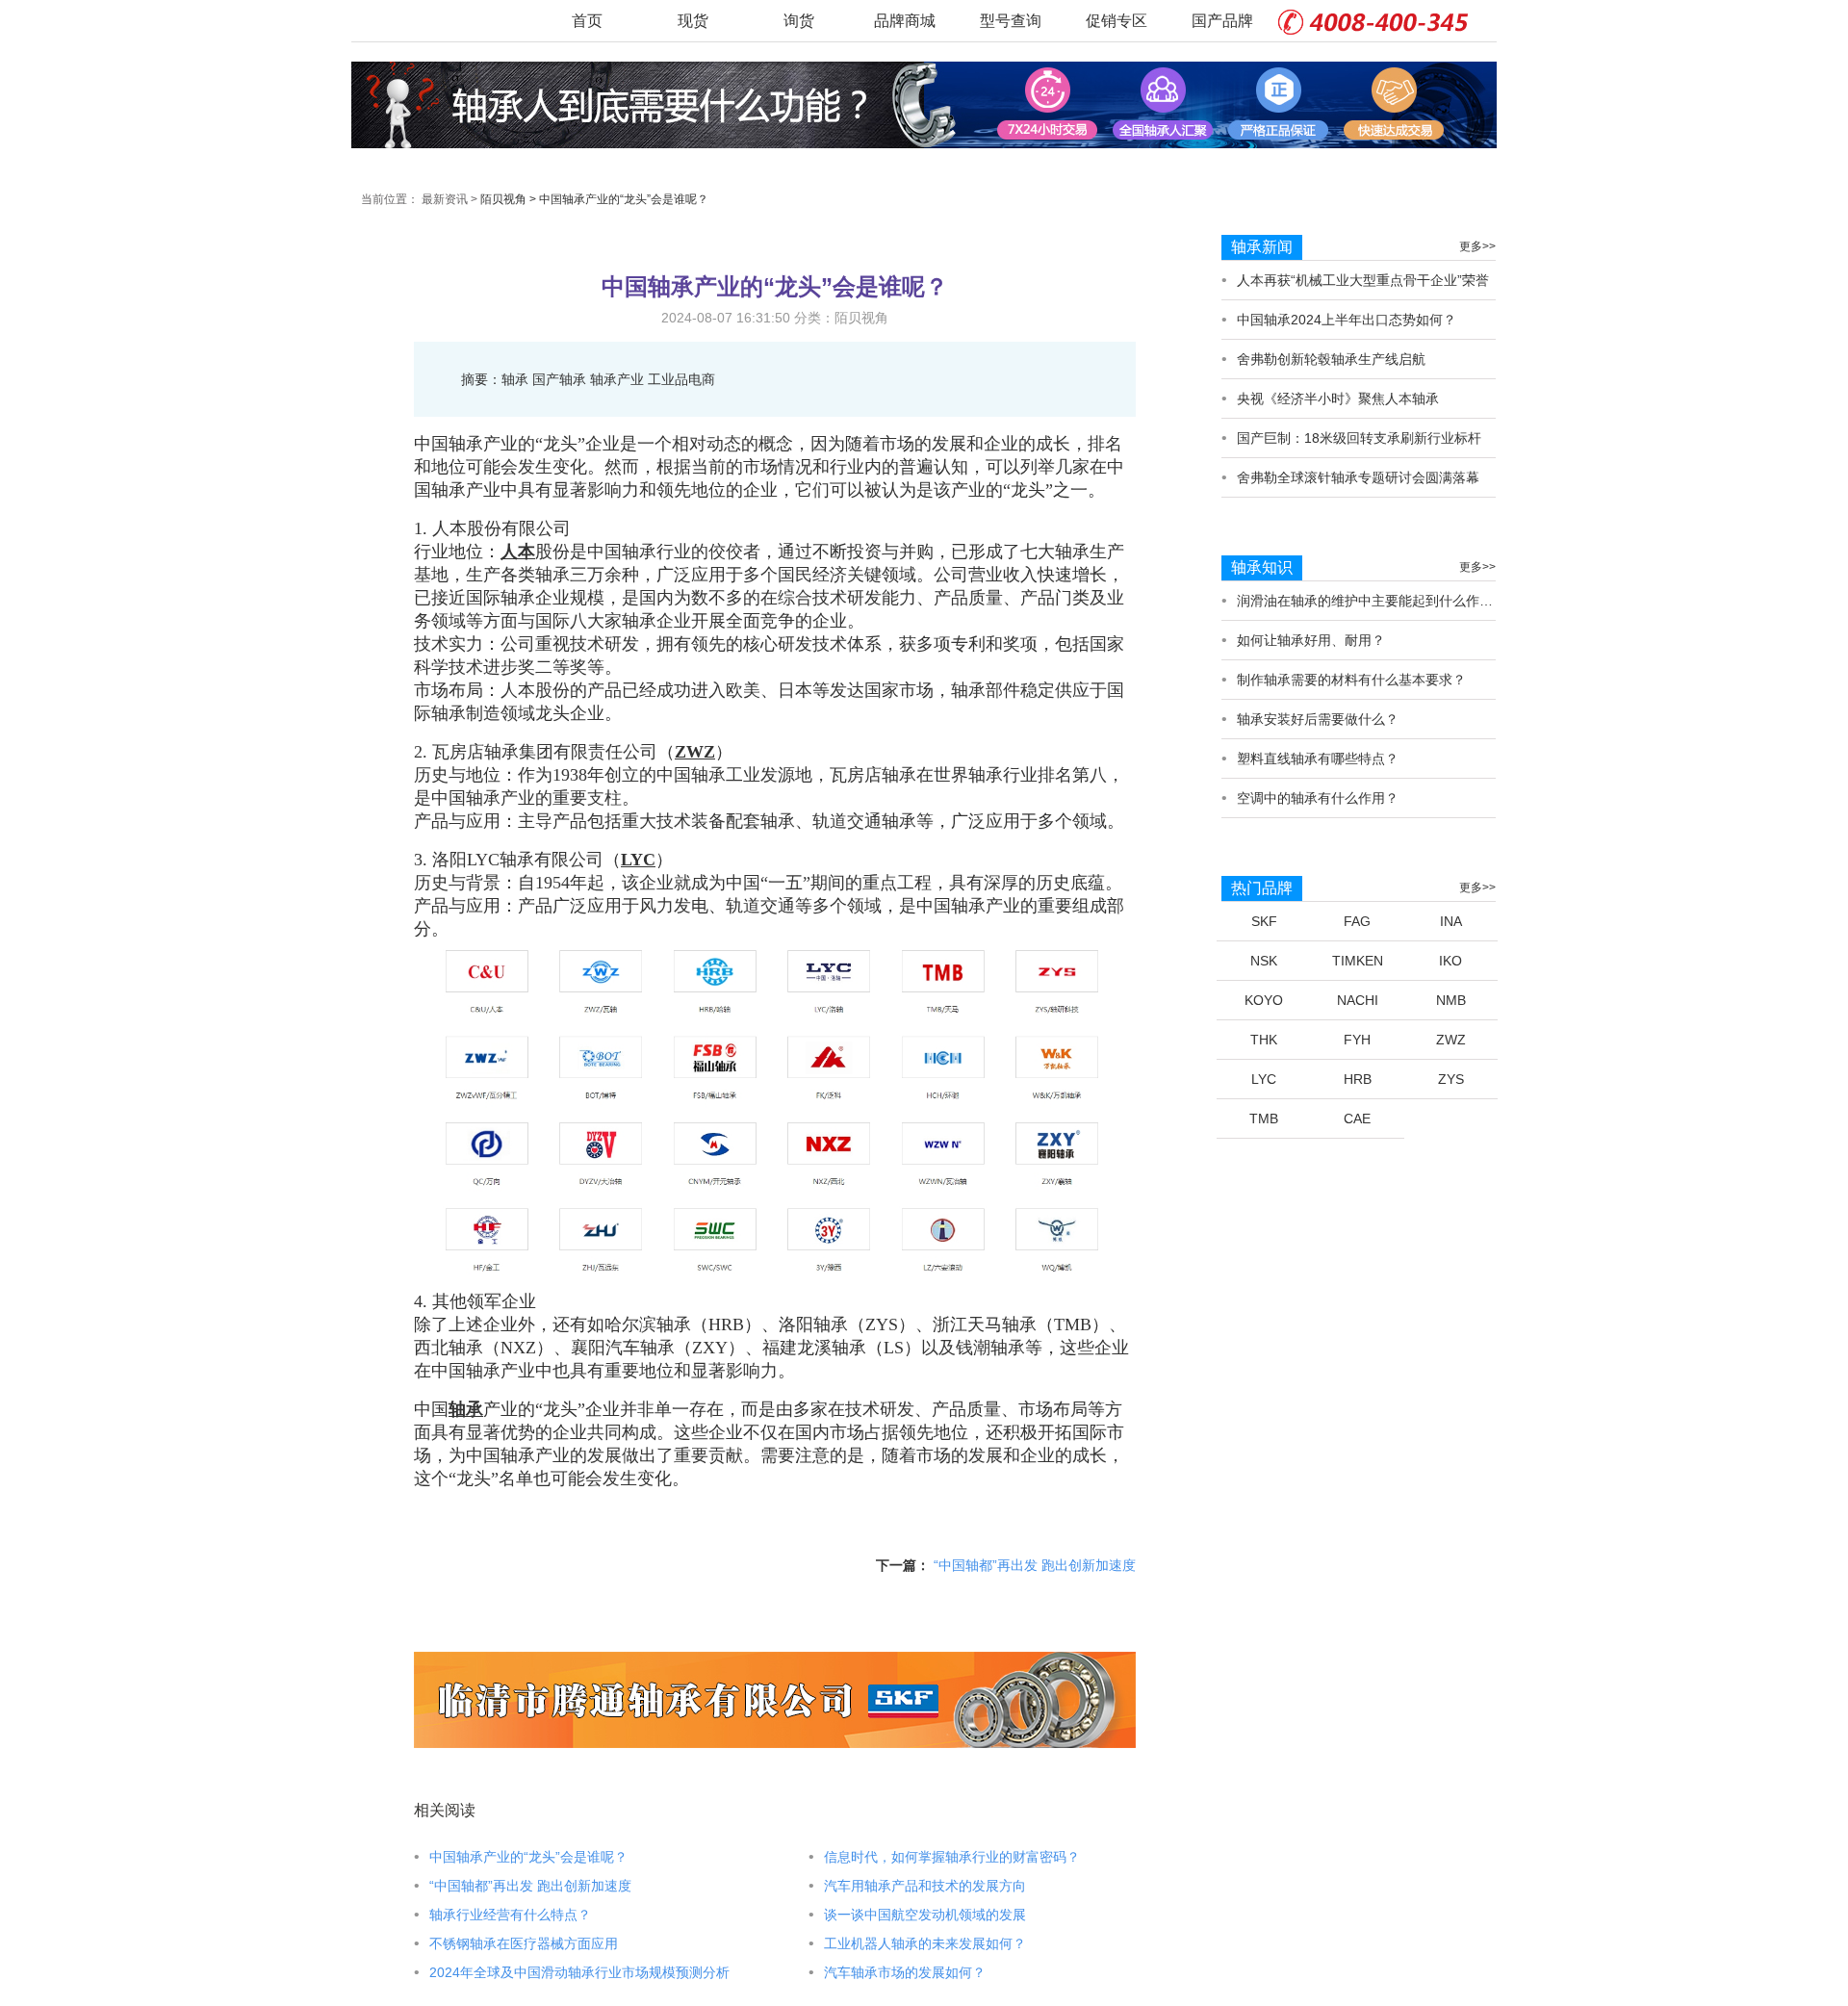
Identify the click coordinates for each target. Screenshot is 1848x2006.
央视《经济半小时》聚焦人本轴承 (1338, 399)
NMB (1451, 1000)
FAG (1357, 921)
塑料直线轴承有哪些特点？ (1318, 759)
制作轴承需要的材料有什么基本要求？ (1351, 680)
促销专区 (1116, 21)
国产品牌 (1222, 21)
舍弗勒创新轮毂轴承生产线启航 (1331, 359)
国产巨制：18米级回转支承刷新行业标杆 (1359, 438)
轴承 (466, 1409)
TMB (1264, 1119)
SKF (1264, 921)
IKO (1450, 961)
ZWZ (695, 752)
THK (1264, 1040)
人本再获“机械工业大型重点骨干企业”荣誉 (1363, 280)
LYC (638, 860)
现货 (693, 21)
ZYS (1451, 1079)
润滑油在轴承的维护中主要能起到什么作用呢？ (1378, 601)
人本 (518, 552)
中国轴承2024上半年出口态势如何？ (1347, 320)
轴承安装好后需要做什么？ (1318, 719)
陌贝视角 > (508, 199)
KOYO (1264, 1000)
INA (1451, 921)
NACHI (1358, 1000)
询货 (799, 21)
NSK (1264, 961)
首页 (587, 21)
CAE (1357, 1119)
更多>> (1477, 246)
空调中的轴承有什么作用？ (1318, 798)
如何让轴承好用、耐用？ (1311, 640)
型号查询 (1011, 21)
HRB (1358, 1079)
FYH (1357, 1040)
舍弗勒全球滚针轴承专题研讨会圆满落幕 (1358, 477)
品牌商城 (905, 21)
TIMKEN (1358, 961)
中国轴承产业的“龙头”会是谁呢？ (624, 199)
